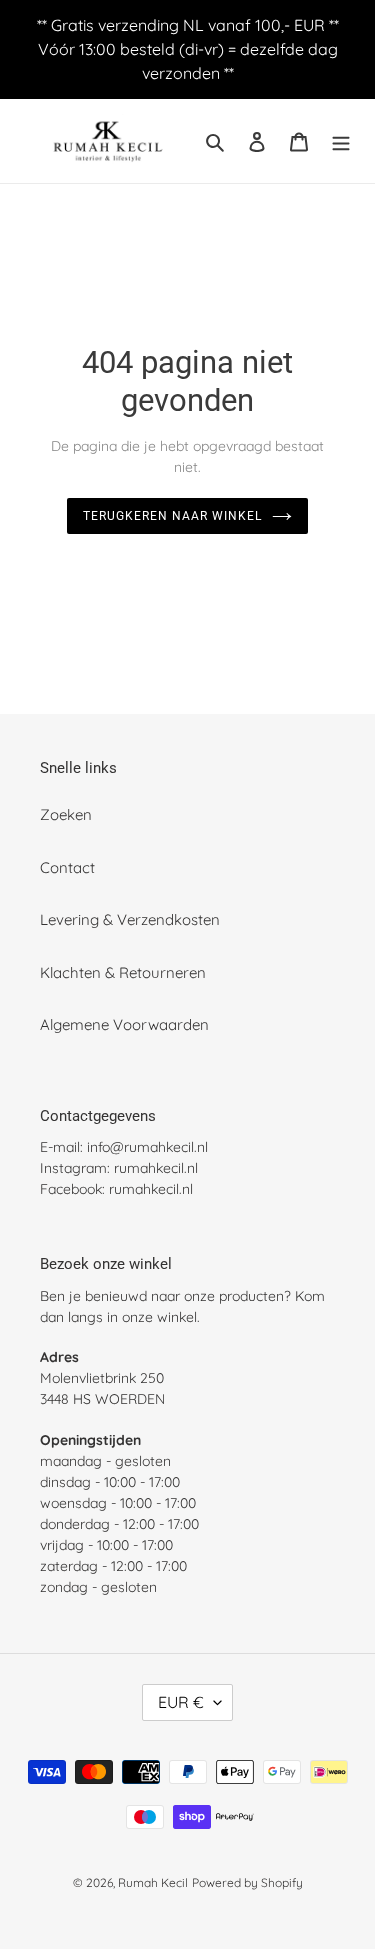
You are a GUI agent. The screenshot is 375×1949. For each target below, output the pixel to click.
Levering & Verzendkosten (130, 919)
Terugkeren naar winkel (172, 516)
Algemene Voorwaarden (124, 1024)
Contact (67, 867)
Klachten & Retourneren (123, 972)
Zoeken (66, 814)
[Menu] (341, 141)
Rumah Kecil (153, 1882)
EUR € (181, 1702)
